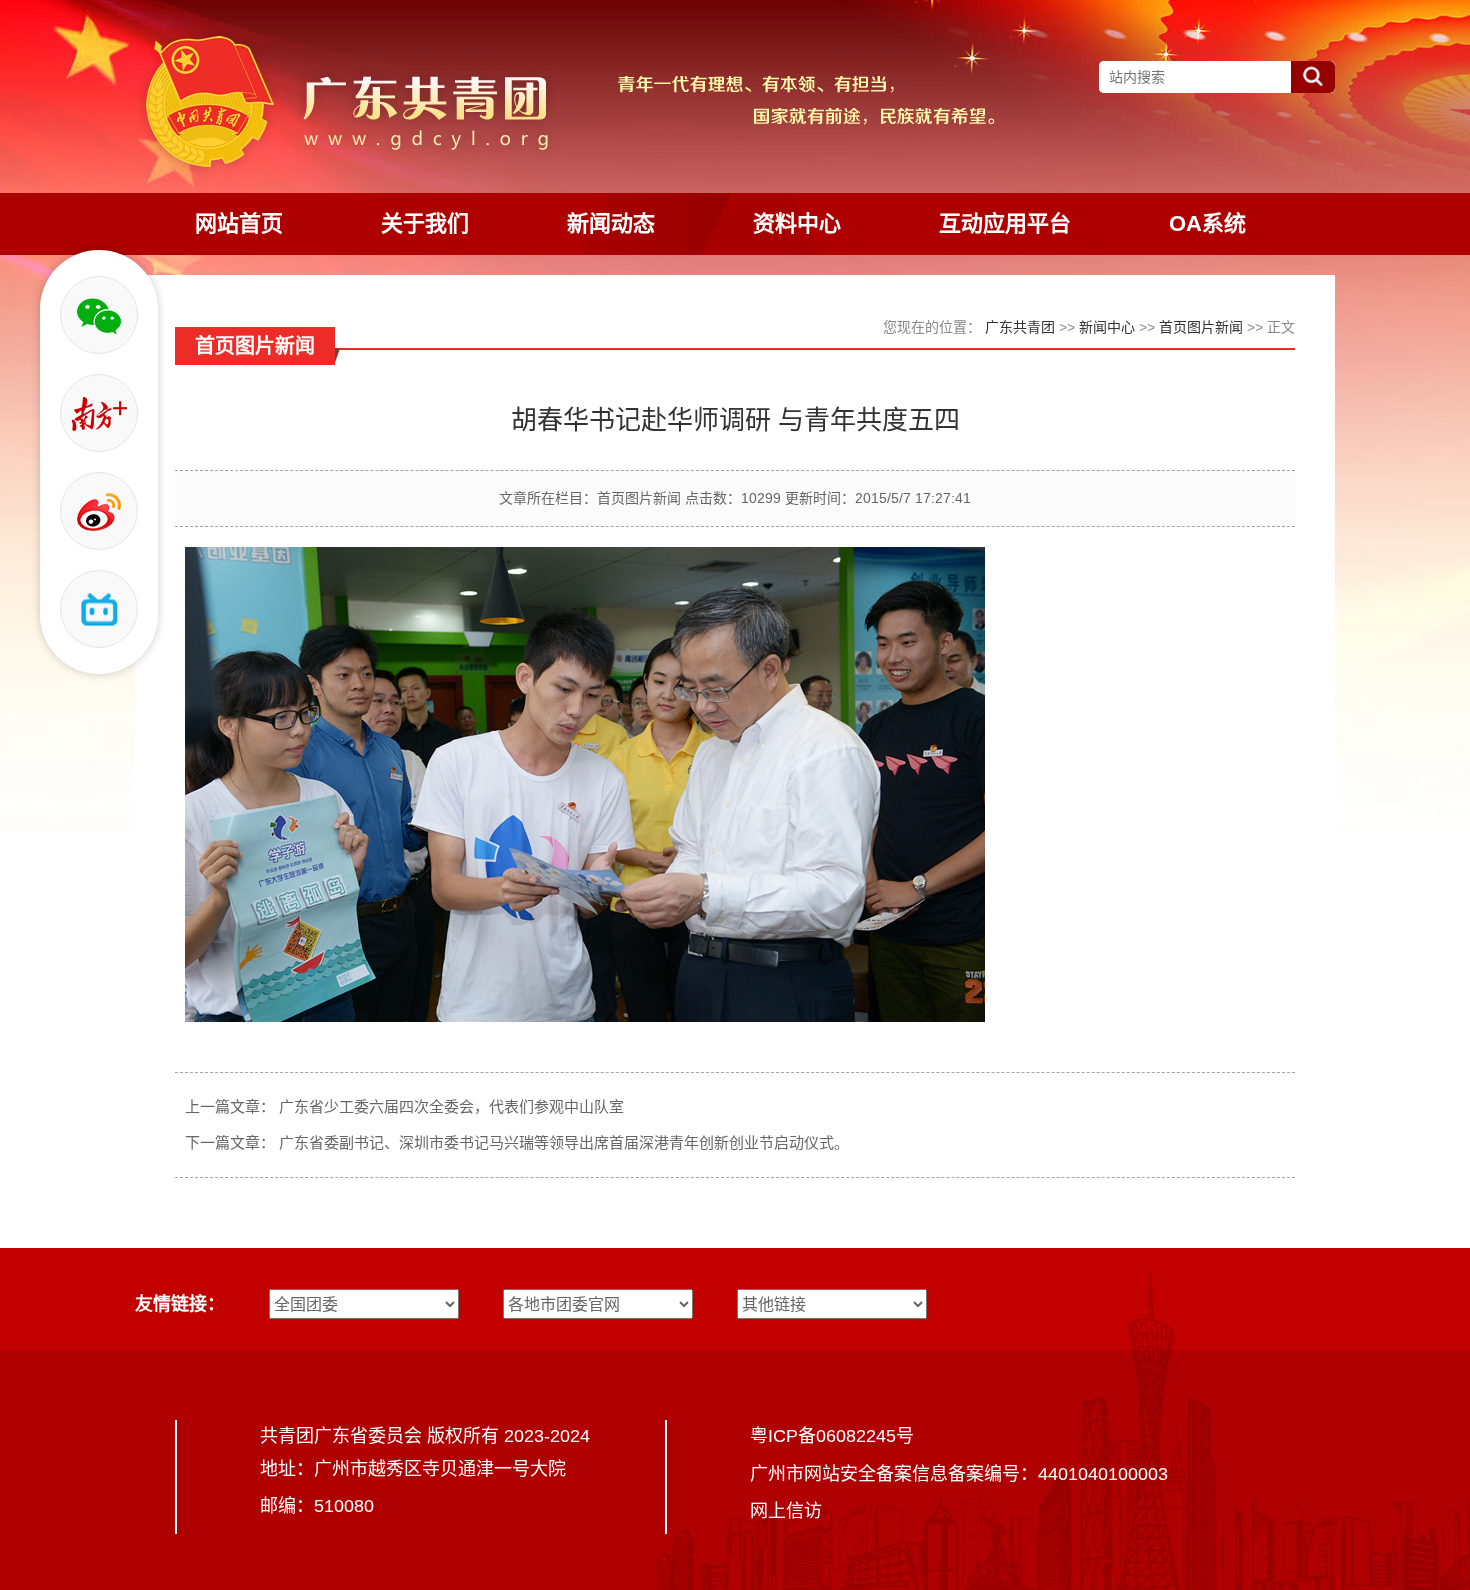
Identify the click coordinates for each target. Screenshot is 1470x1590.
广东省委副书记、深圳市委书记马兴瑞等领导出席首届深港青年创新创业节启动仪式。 (564, 1142)
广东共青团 (1020, 327)
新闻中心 (1107, 327)
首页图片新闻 (1201, 327)
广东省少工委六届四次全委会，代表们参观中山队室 (451, 1106)
